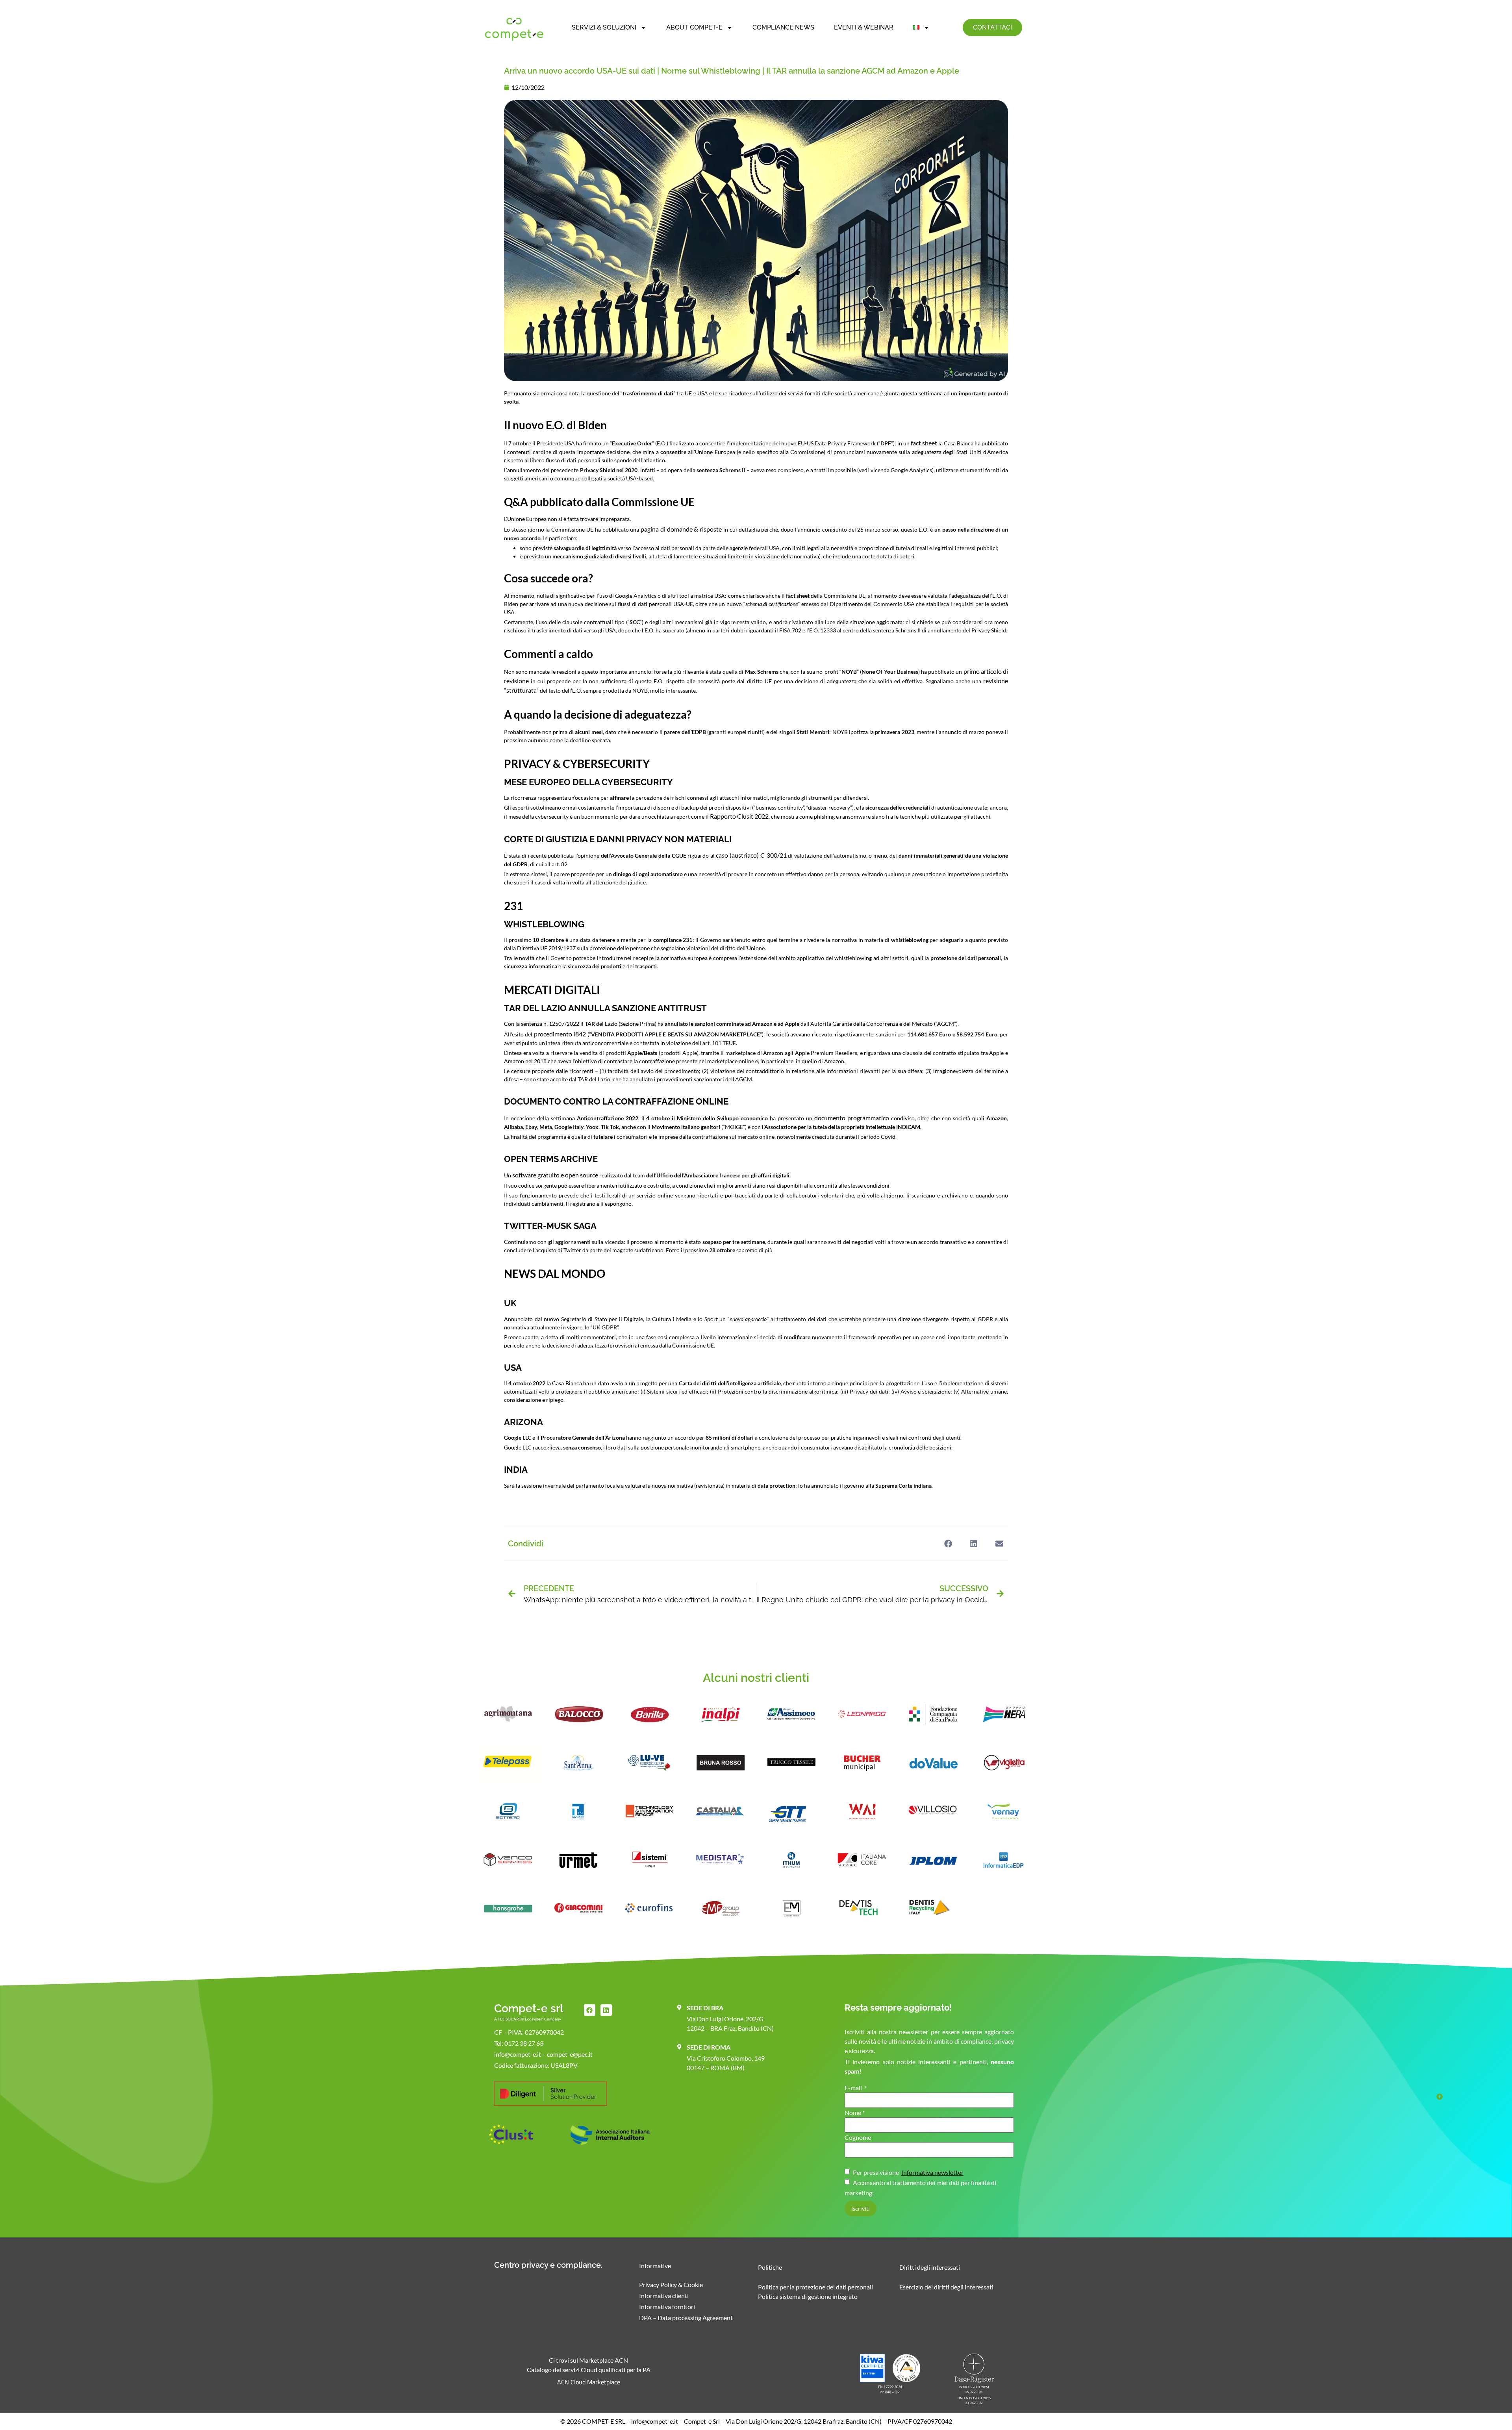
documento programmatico (852, 1118)
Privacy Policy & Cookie (671, 2284)
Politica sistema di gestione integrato (808, 2296)
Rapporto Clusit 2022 (739, 816)
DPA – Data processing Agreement (686, 2318)
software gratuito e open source (555, 1175)
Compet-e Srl (702, 2421)
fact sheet (924, 443)
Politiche (770, 2267)
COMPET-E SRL (604, 2421)
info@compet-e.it (655, 2421)
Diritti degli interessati (930, 2267)
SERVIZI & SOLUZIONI (604, 27)
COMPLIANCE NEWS (783, 27)
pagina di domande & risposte (681, 529)
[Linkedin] (606, 2010)
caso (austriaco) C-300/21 (751, 855)
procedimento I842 (560, 1034)
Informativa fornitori (667, 2307)
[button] (948, 1544)
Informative (655, 2266)
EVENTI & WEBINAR (864, 27)
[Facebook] (590, 2010)
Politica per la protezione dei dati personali (815, 2287)
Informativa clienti (664, 2296)
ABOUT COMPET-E (694, 27)
